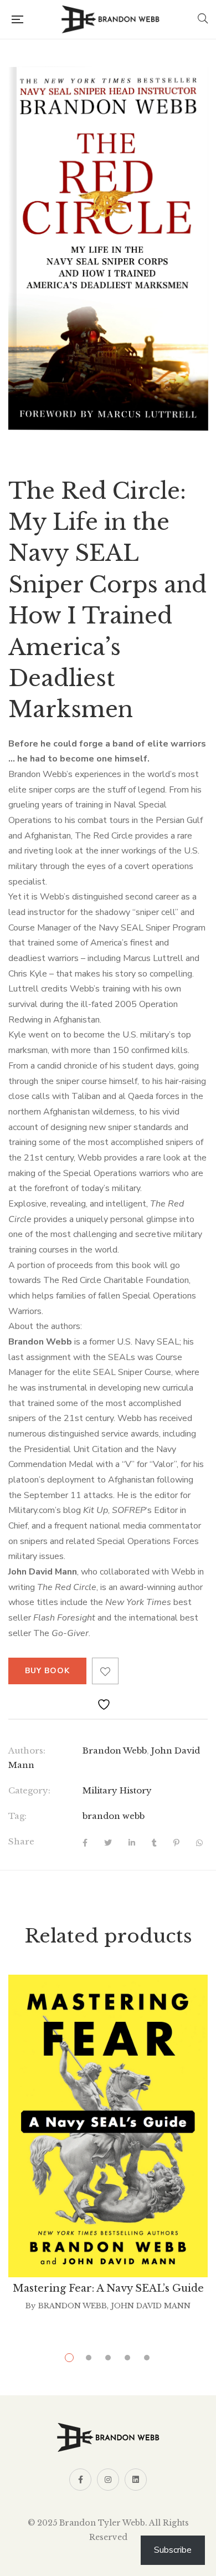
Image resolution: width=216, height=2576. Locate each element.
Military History (117, 1790)
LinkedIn (136, 2480)
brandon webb (114, 1816)
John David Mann (151, 2306)
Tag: (17, 1816)
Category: (29, 1790)
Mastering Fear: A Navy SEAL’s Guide (108, 2288)
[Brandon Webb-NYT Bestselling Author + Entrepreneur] (110, 19)
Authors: (27, 1750)
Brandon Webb (115, 1750)
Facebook (80, 2480)
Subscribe (173, 2550)
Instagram (108, 2480)
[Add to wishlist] (105, 1671)
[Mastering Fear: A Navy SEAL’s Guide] (108, 2126)
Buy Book (47, 1671)
